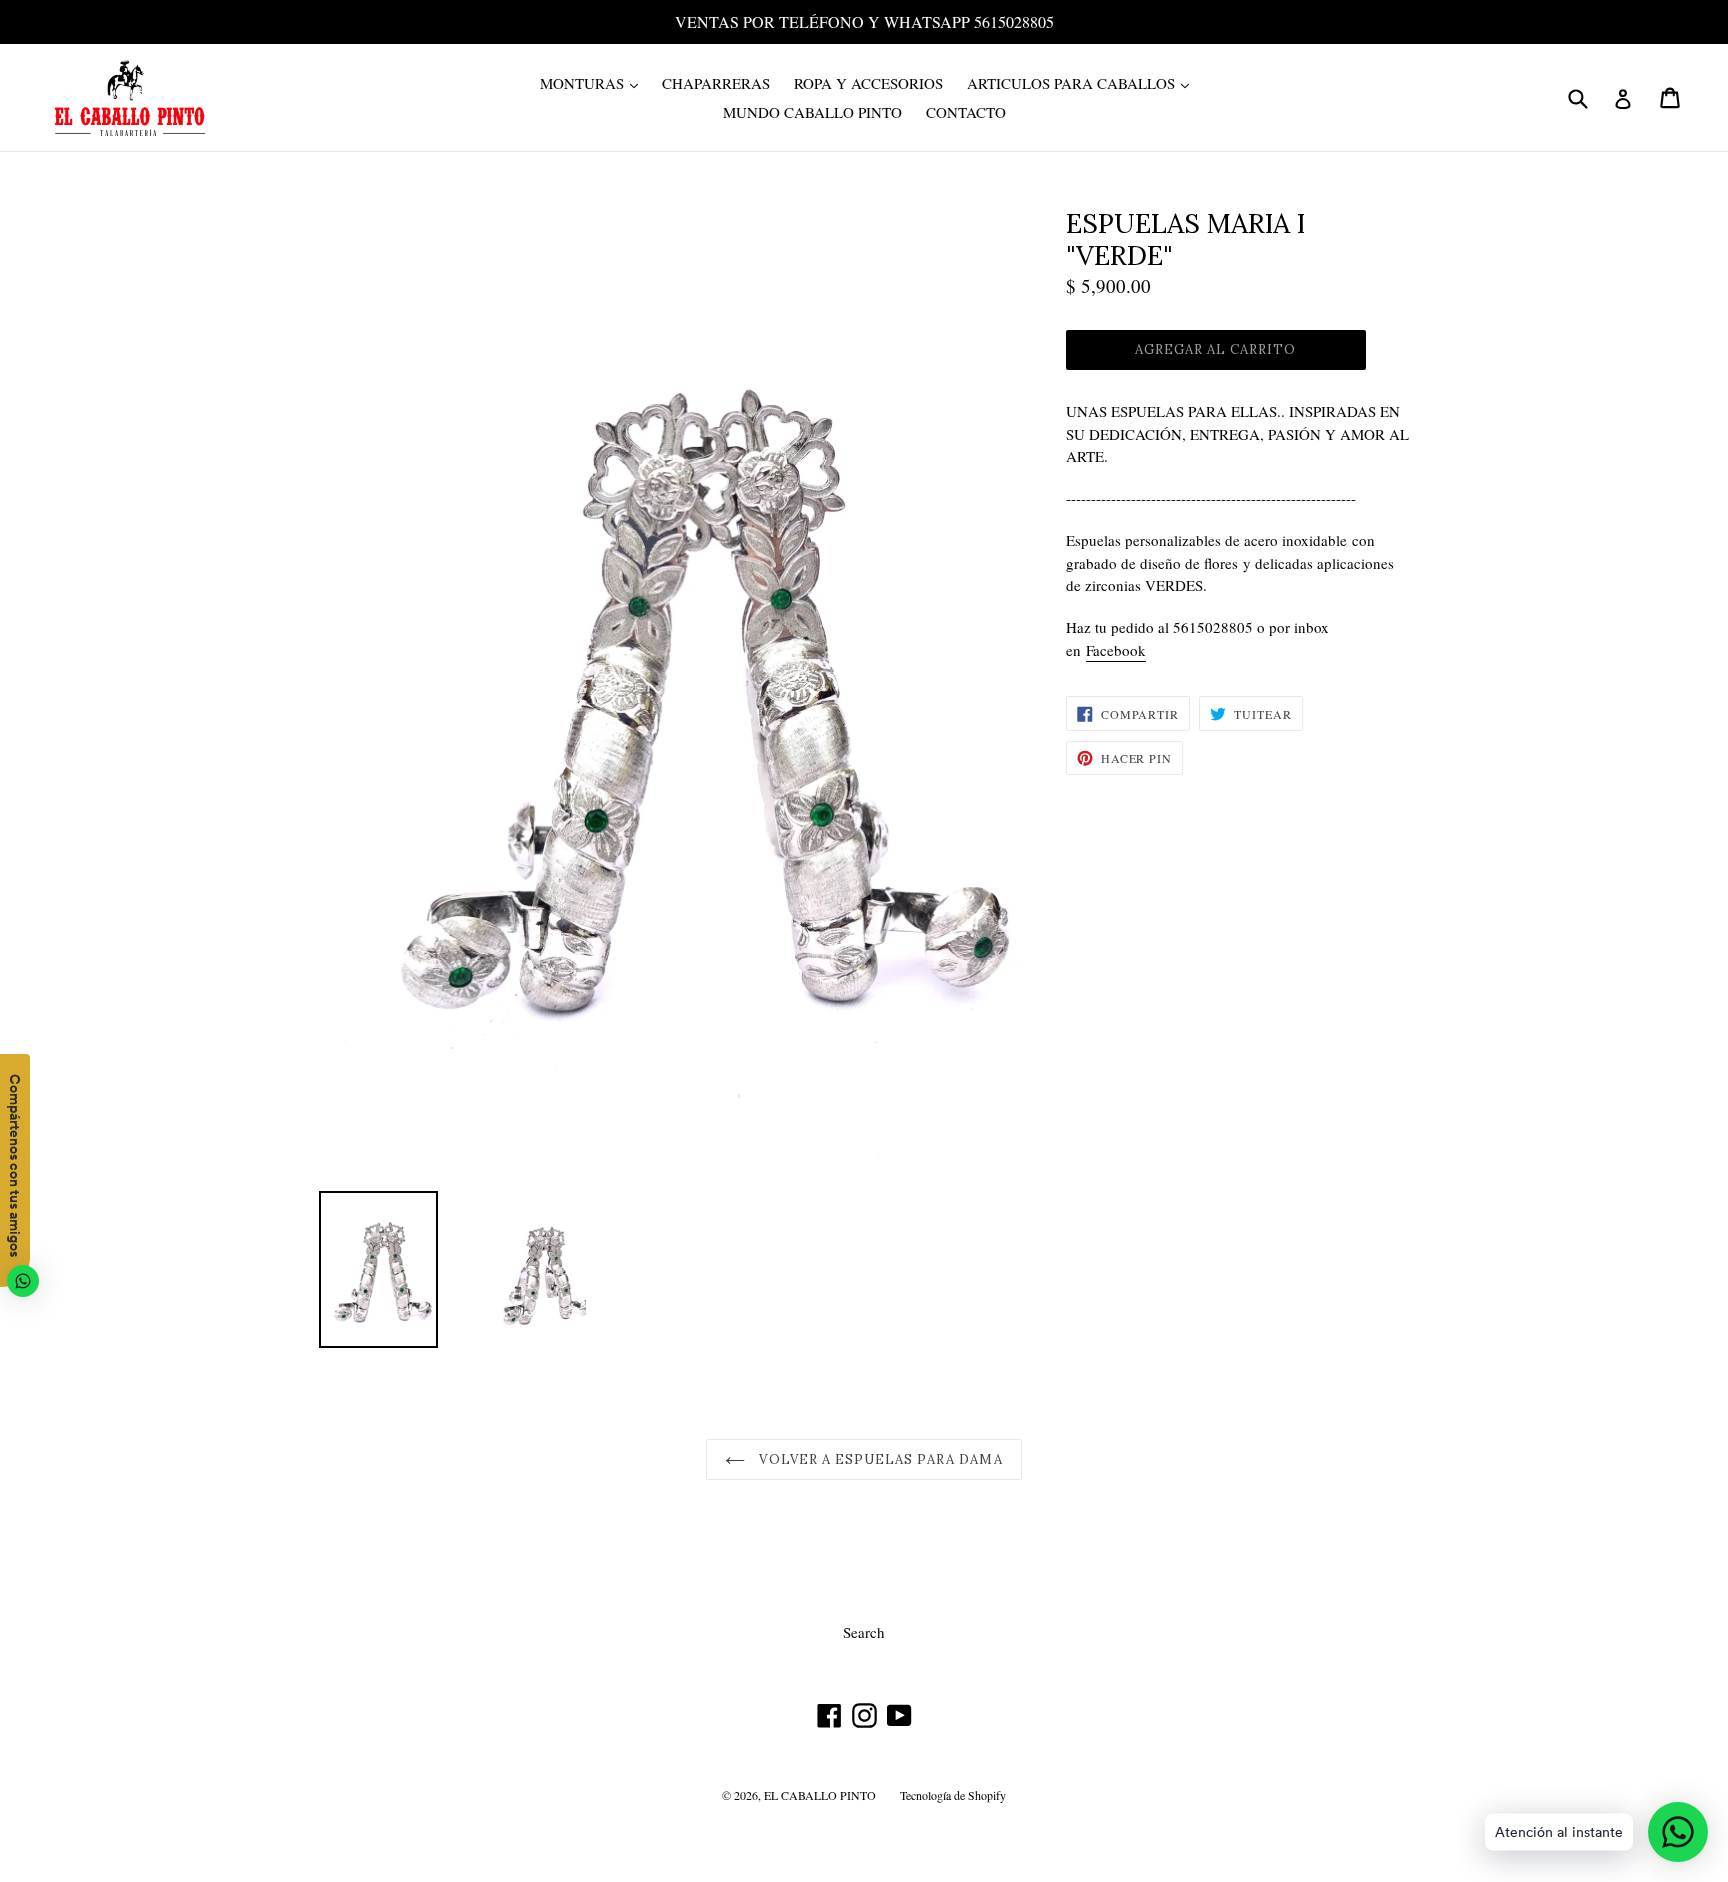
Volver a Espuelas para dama (878, 1459)
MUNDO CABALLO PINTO (812, 112)
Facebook (1116, 650)
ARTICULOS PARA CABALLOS (1083, 82)
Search (864, 1632)
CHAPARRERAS (716, 83)
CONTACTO (966, 112)
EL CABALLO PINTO (820, 1795)
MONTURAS (594, 82)
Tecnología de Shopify (953, 1795)
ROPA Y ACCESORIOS (868, 83)
